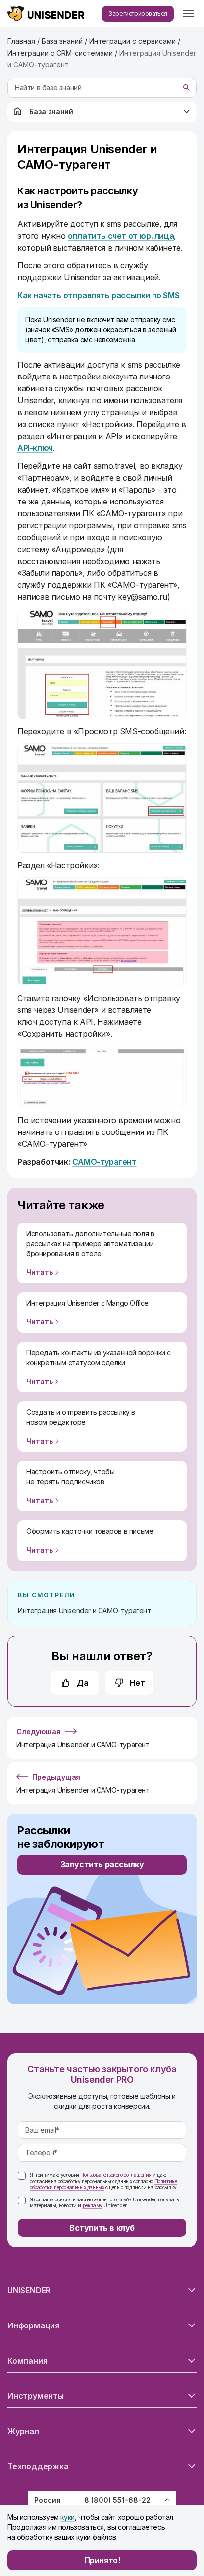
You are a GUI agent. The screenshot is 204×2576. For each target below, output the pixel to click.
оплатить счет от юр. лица (121, 236)
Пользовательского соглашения (116, 2175)
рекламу (93, 2205)
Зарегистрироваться (138, 14)
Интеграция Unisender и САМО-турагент (84, 1610)
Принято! (102, 2560)
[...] (189, 14)
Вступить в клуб (102, 2228)
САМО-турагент (104, 1162)
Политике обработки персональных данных (103, 2184)
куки (67, 2517)
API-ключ (35, 448)
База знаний (51, 111)
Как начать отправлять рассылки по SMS (98, 295)
